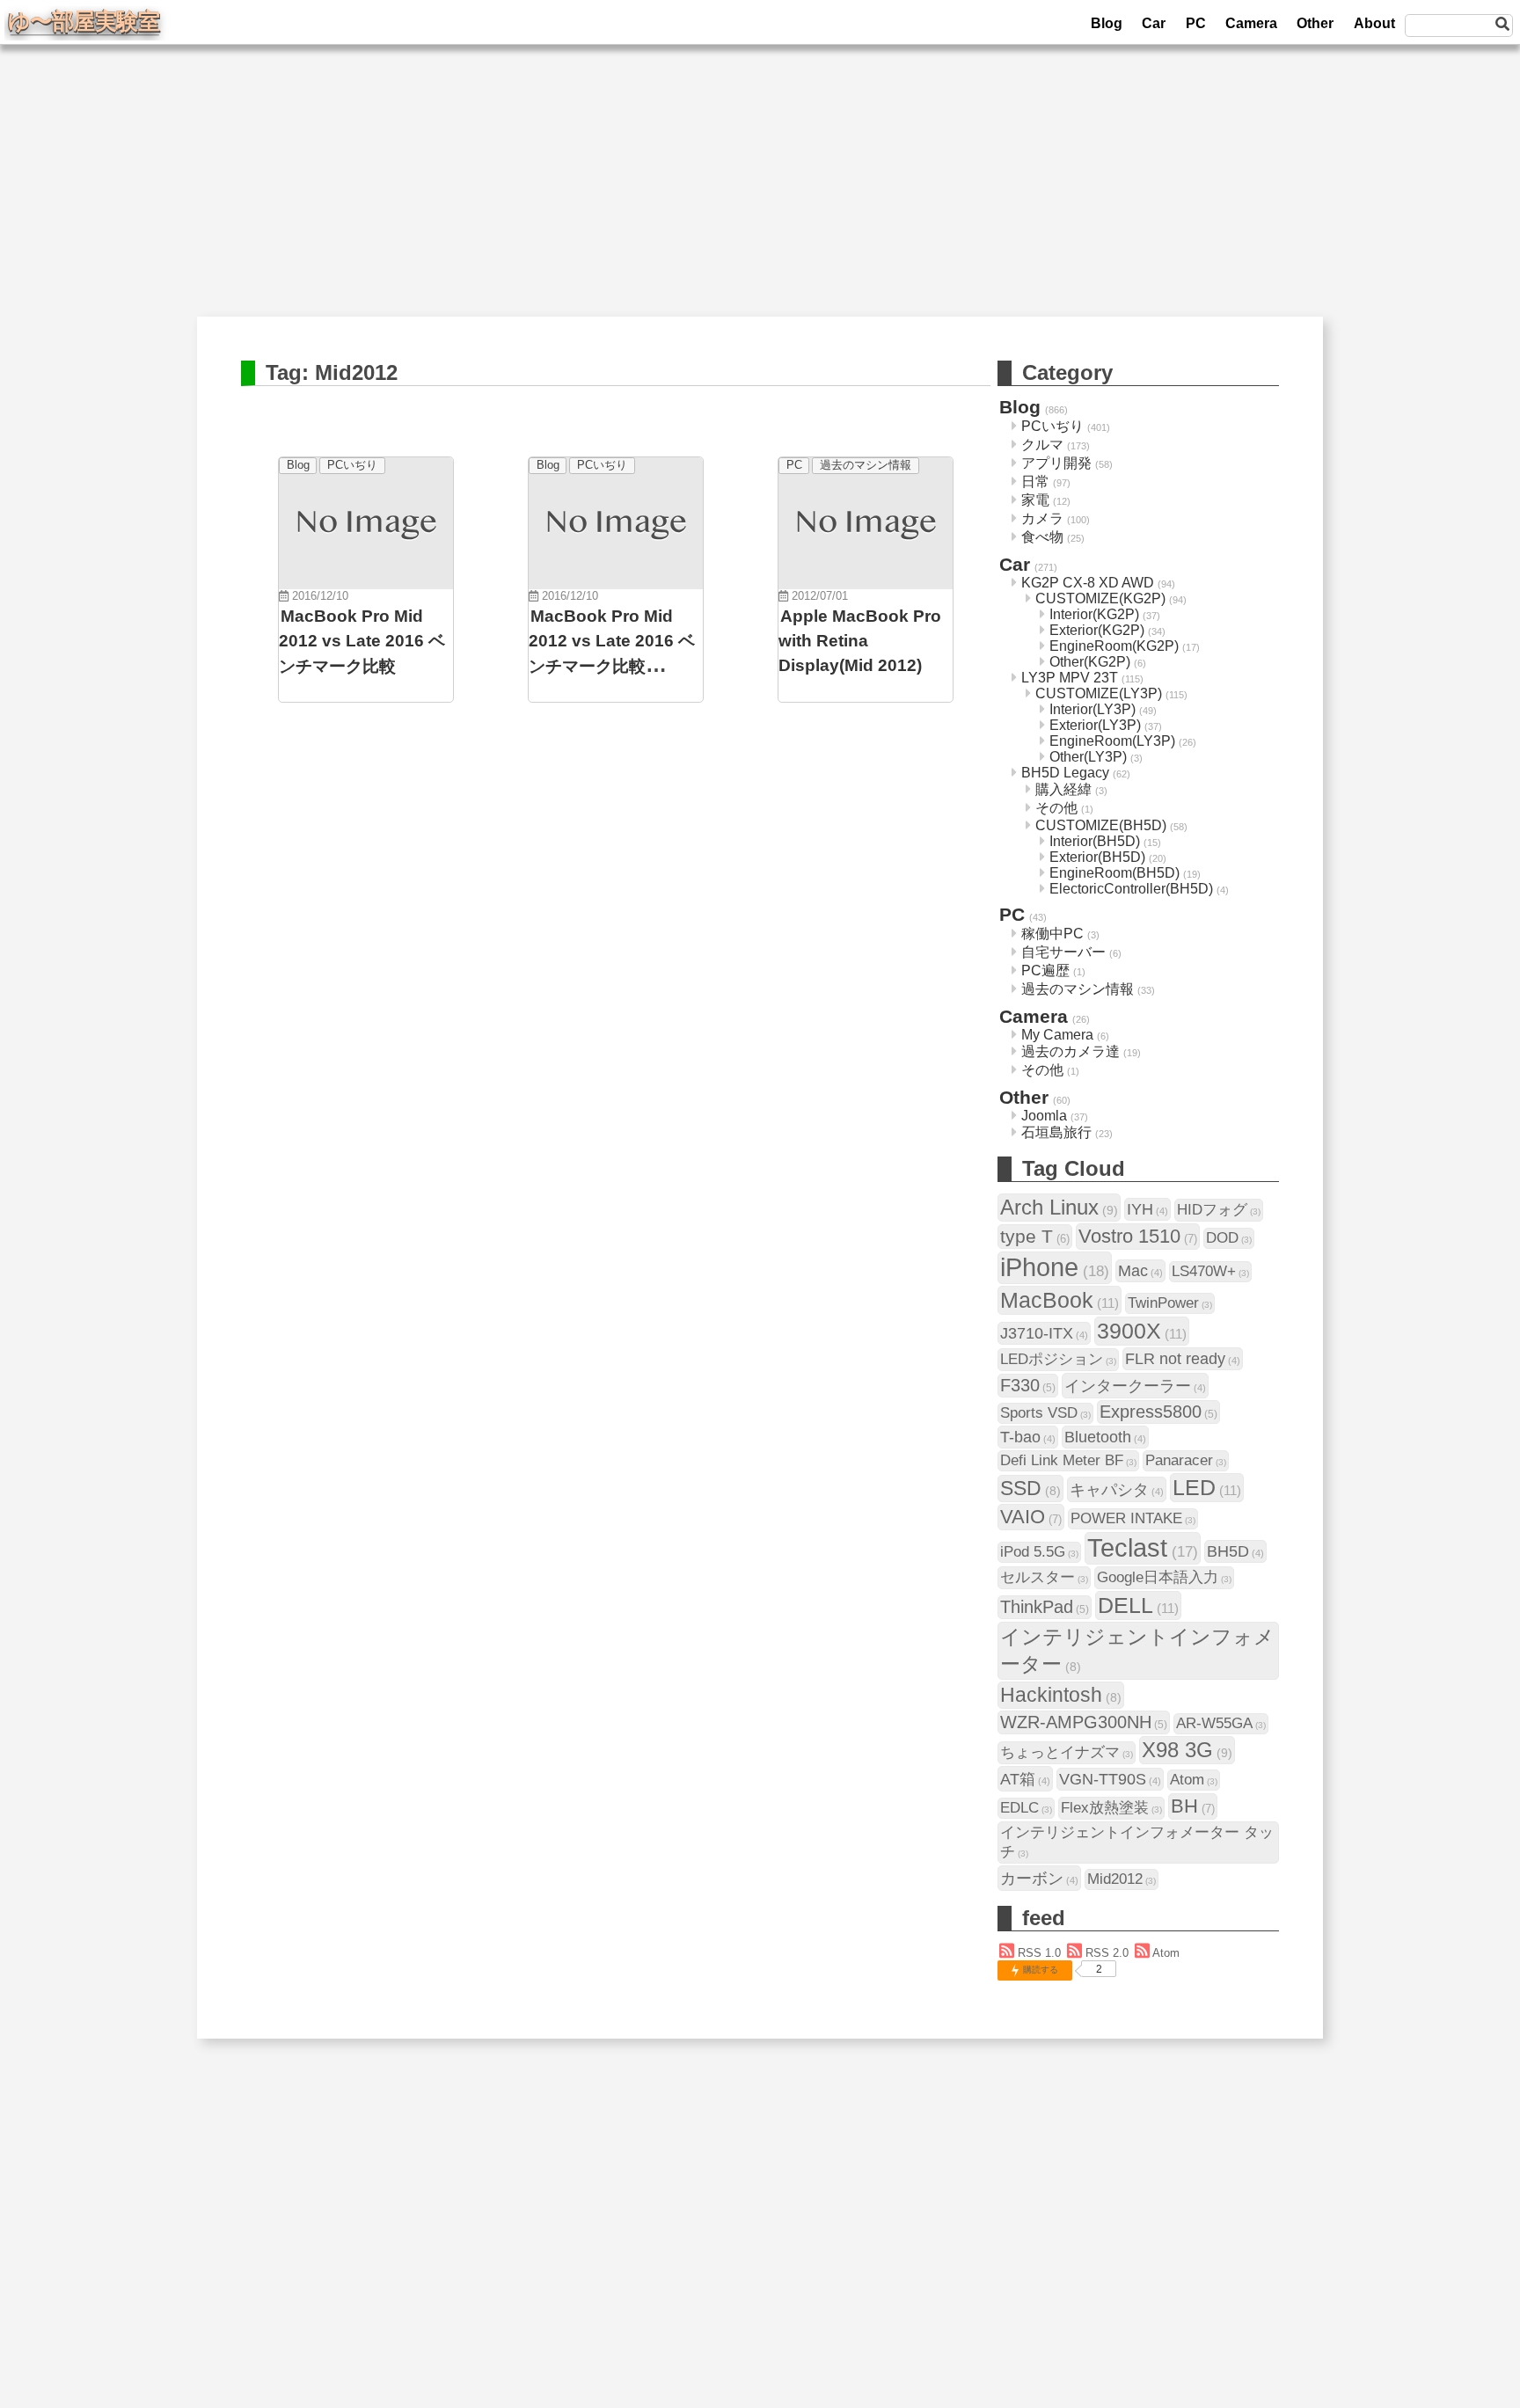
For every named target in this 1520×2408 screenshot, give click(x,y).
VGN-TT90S (1110, 1779)
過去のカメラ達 (1071, 1051)
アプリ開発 (1056, 463)
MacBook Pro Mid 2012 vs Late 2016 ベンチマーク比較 (362, 641)
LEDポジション (1058, 1359)
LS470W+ (1210, 1271)
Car (1154, 23)
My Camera (1057, 1035)
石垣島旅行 (1056, 1132)
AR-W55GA (1221, 1723)
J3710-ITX (1044, 1333)
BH (1193, 1806)
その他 (1056, 808)
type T (1035, 1236)
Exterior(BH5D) (1097, 857)
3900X (1142, 1331)
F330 (1028, 1385)
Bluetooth (1105, 1437)
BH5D (1235, 1551)
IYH (1147, 1209)
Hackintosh (1061, 1695)
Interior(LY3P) (1092, 709)
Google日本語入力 (1164, 1577)
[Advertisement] (760, 193)
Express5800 (1158, 1412)
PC (1196, 23)
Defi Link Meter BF (1068, 1460)
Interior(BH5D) (1095, 841)
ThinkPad (1045, 1607)
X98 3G (1187, 1750)
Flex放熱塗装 (1111, 1808)
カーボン (1039, 1878)
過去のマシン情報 (866, 465)
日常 (1035, 482)
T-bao (1028, 1437)
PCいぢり (352, 465)
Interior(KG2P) (1094, 614)
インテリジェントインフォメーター (1137, 1650)
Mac (1140, 1270)
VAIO (1031, 1517)
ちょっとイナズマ (1067, 1752)
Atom (1194, 1780)
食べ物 (1042, 537)
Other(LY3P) (1088, 757)
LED (1207, 1487)
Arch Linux (1059, 1207)
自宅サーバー (1063, 952)
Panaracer (1186, 1460)
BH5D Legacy (1065, 773)
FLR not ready (1183, 1358)
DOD (1229, 1238)
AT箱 (1025, 1779)
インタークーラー (1135, 1386)
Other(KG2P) (1090, 662)
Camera (1251, 23)
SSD (1030, 1488)
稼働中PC (1052, 934)
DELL (1138, 1605)
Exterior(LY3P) (1095, 725)
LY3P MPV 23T (1070, 678)
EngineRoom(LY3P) (1112, 741)
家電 (1035, 500)
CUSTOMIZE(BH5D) (1101, 825)
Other (1315, 23)
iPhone (1055, 1267)
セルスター (1044, 1577)
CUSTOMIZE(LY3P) (1099, 693)
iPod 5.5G (1039, 1552)
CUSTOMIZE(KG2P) (1100, 598)
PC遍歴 (1045, 970)
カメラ (1042, 518)
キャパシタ (1117, 1489)
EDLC (1026, 1808)
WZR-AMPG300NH (1084, 1722)
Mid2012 (1122, 1879)
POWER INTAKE (1133, 1518)
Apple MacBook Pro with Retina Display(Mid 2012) (860, 641)
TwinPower (1170, 1303)
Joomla (1044, 1116)
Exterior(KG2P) (1097, 630)
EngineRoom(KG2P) (1114, 646)
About (1374, 23)
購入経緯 (1063, 789)
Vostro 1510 (1138, 1236)
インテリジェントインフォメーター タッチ (1137, 1842)
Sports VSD (1045, 1413)
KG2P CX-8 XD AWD (1088, 583)
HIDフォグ (1219, 1210)
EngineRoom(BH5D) (1114, 873)
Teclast (1143, 1548)
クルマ (1042, 445)
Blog (1107, 23)
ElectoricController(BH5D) (1131, 889)
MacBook (1060, 1300)
